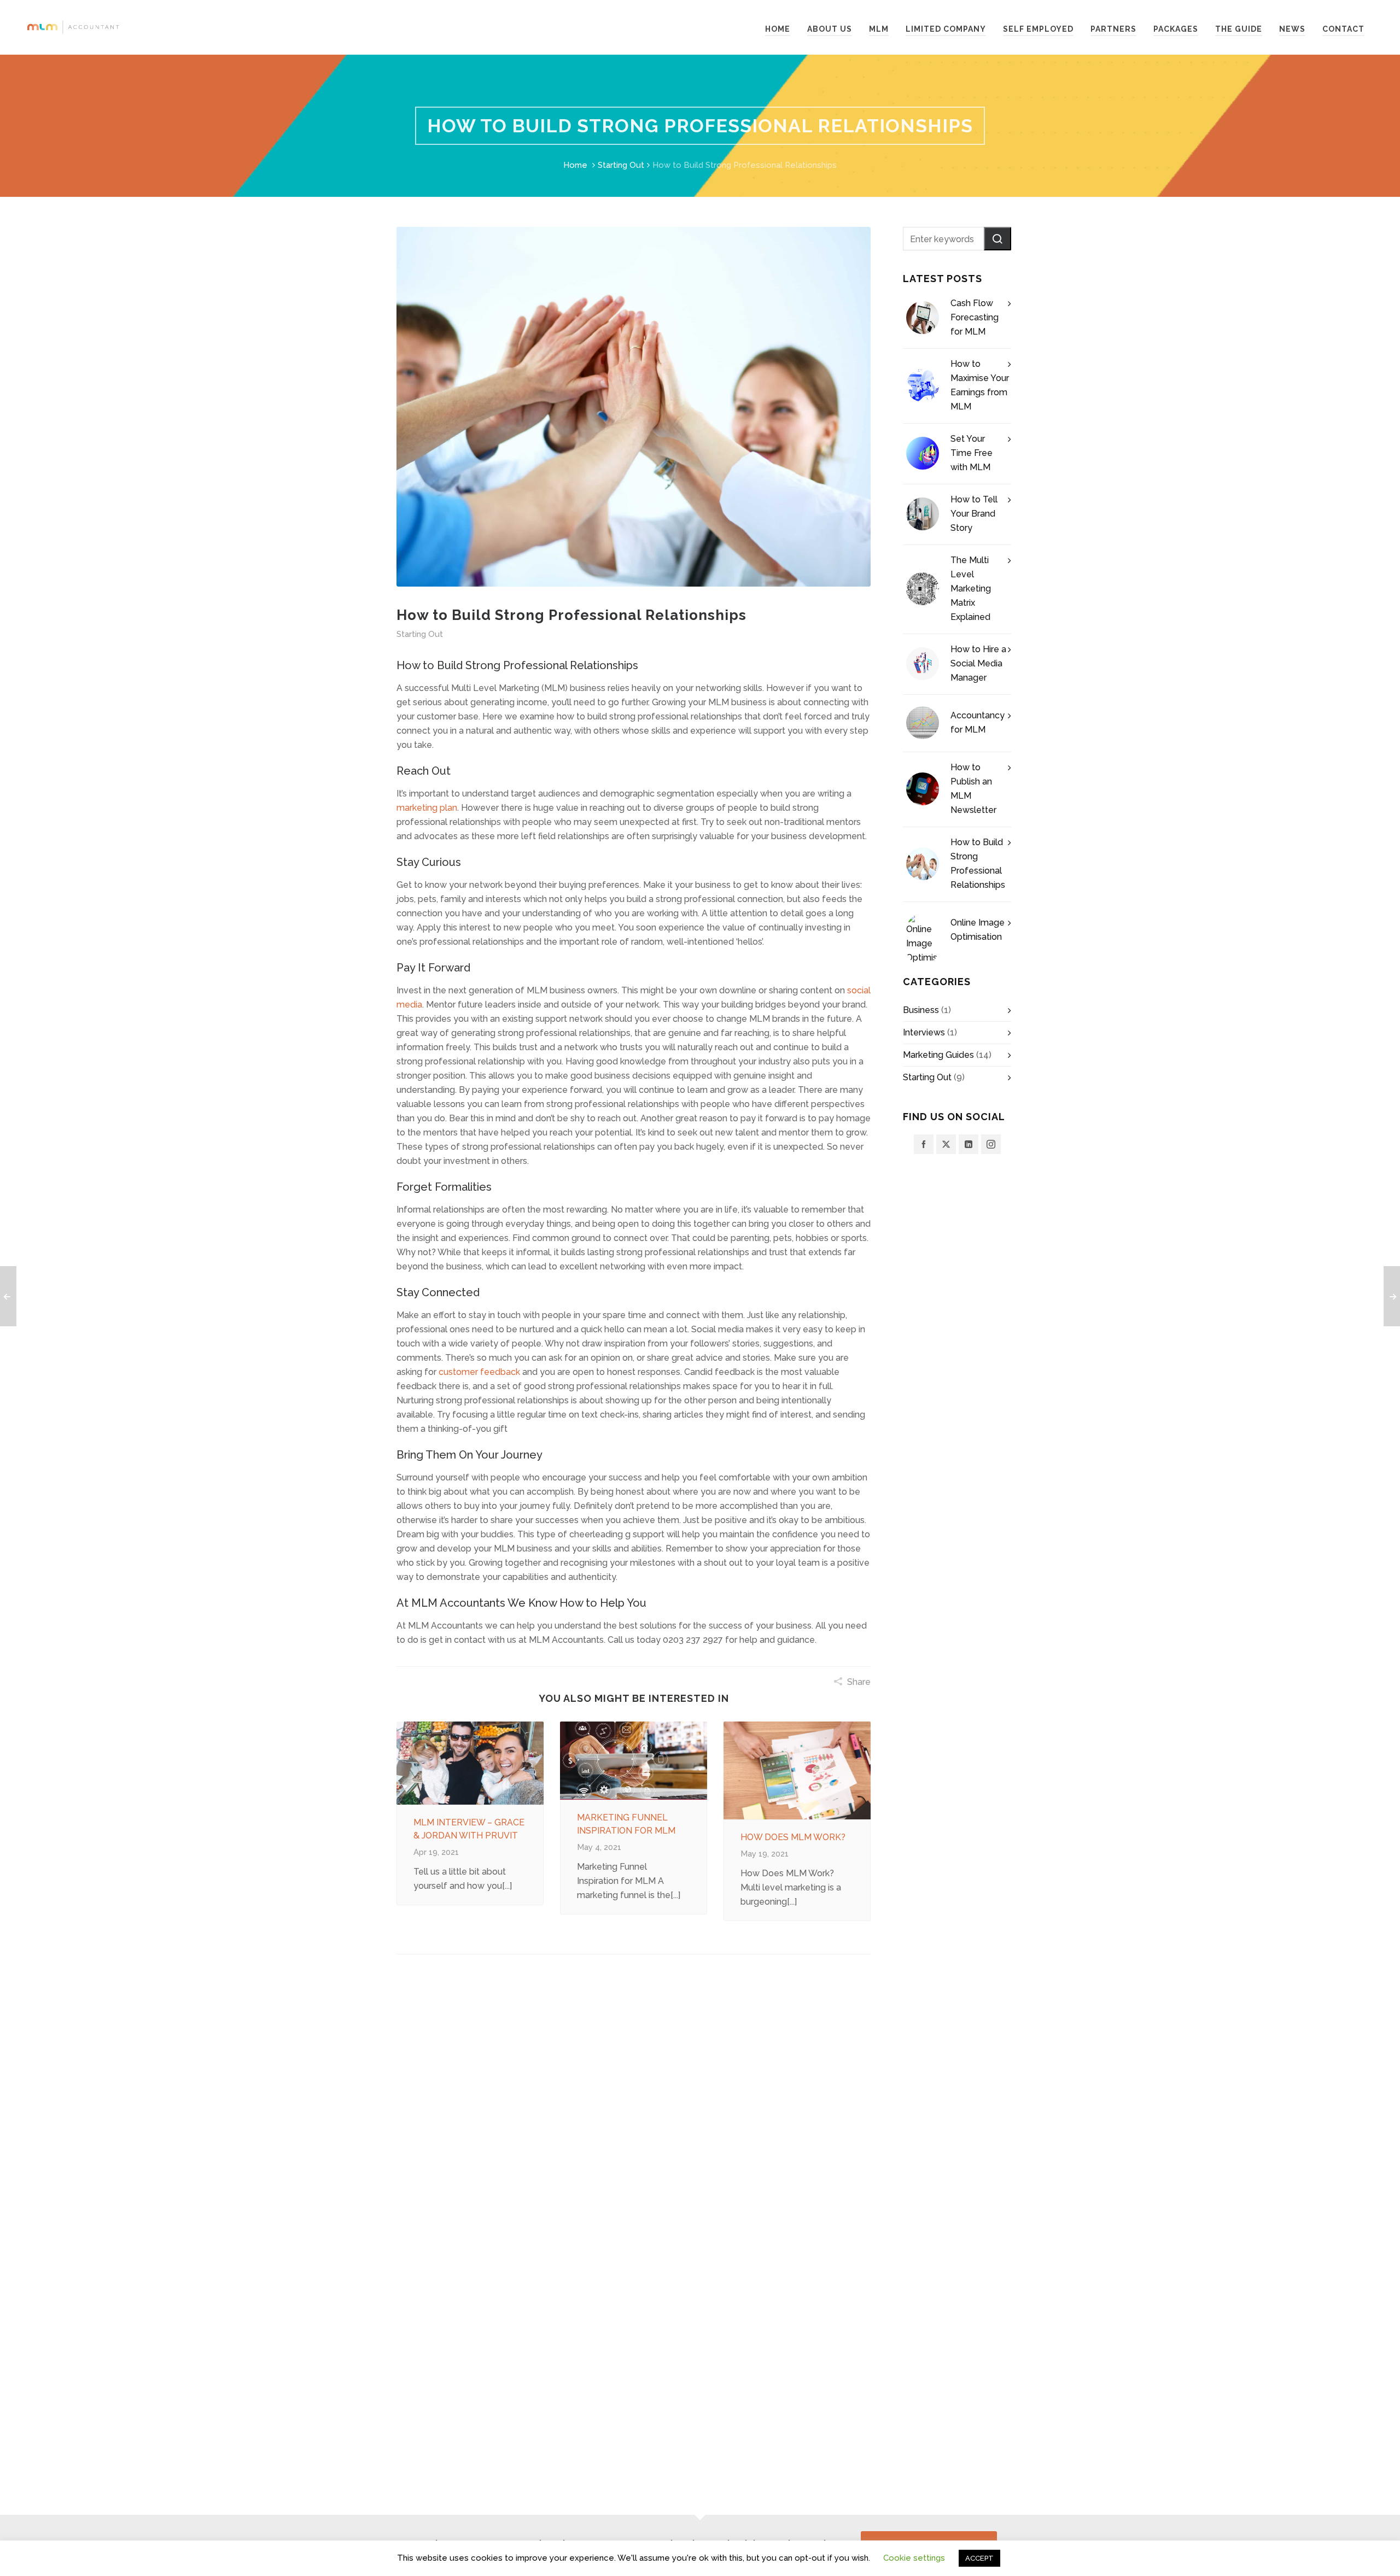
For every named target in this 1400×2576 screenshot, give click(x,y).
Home (575, 165)
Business (921, 1010)
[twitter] (946, 1144)
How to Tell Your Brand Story (974, 514)
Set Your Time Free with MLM (972, 453)
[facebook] (924, 1144)
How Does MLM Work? (793, 1837)
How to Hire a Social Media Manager (978, 663)
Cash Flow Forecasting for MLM (975, 317)
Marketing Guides (938, 1055)
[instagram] (991, 1144)
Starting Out (621, 165)
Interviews (924, 1032)
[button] (997, 239)
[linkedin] (969, 1144)
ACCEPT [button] (979, 2558)
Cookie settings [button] (914, 2558)
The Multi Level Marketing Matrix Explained (971, 589)
